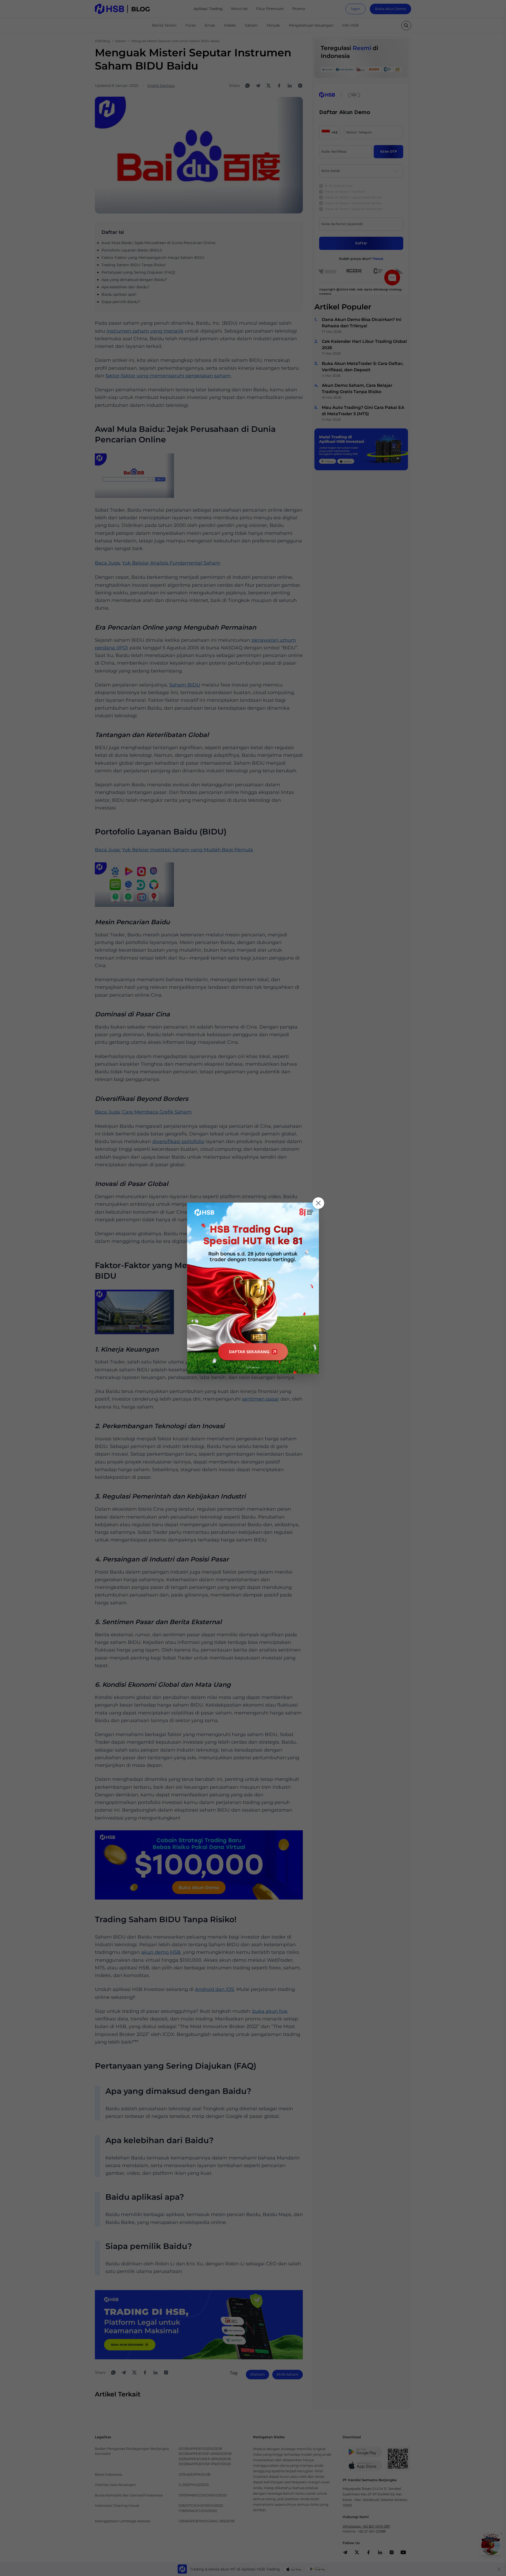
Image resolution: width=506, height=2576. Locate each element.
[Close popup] (318, 1203)
